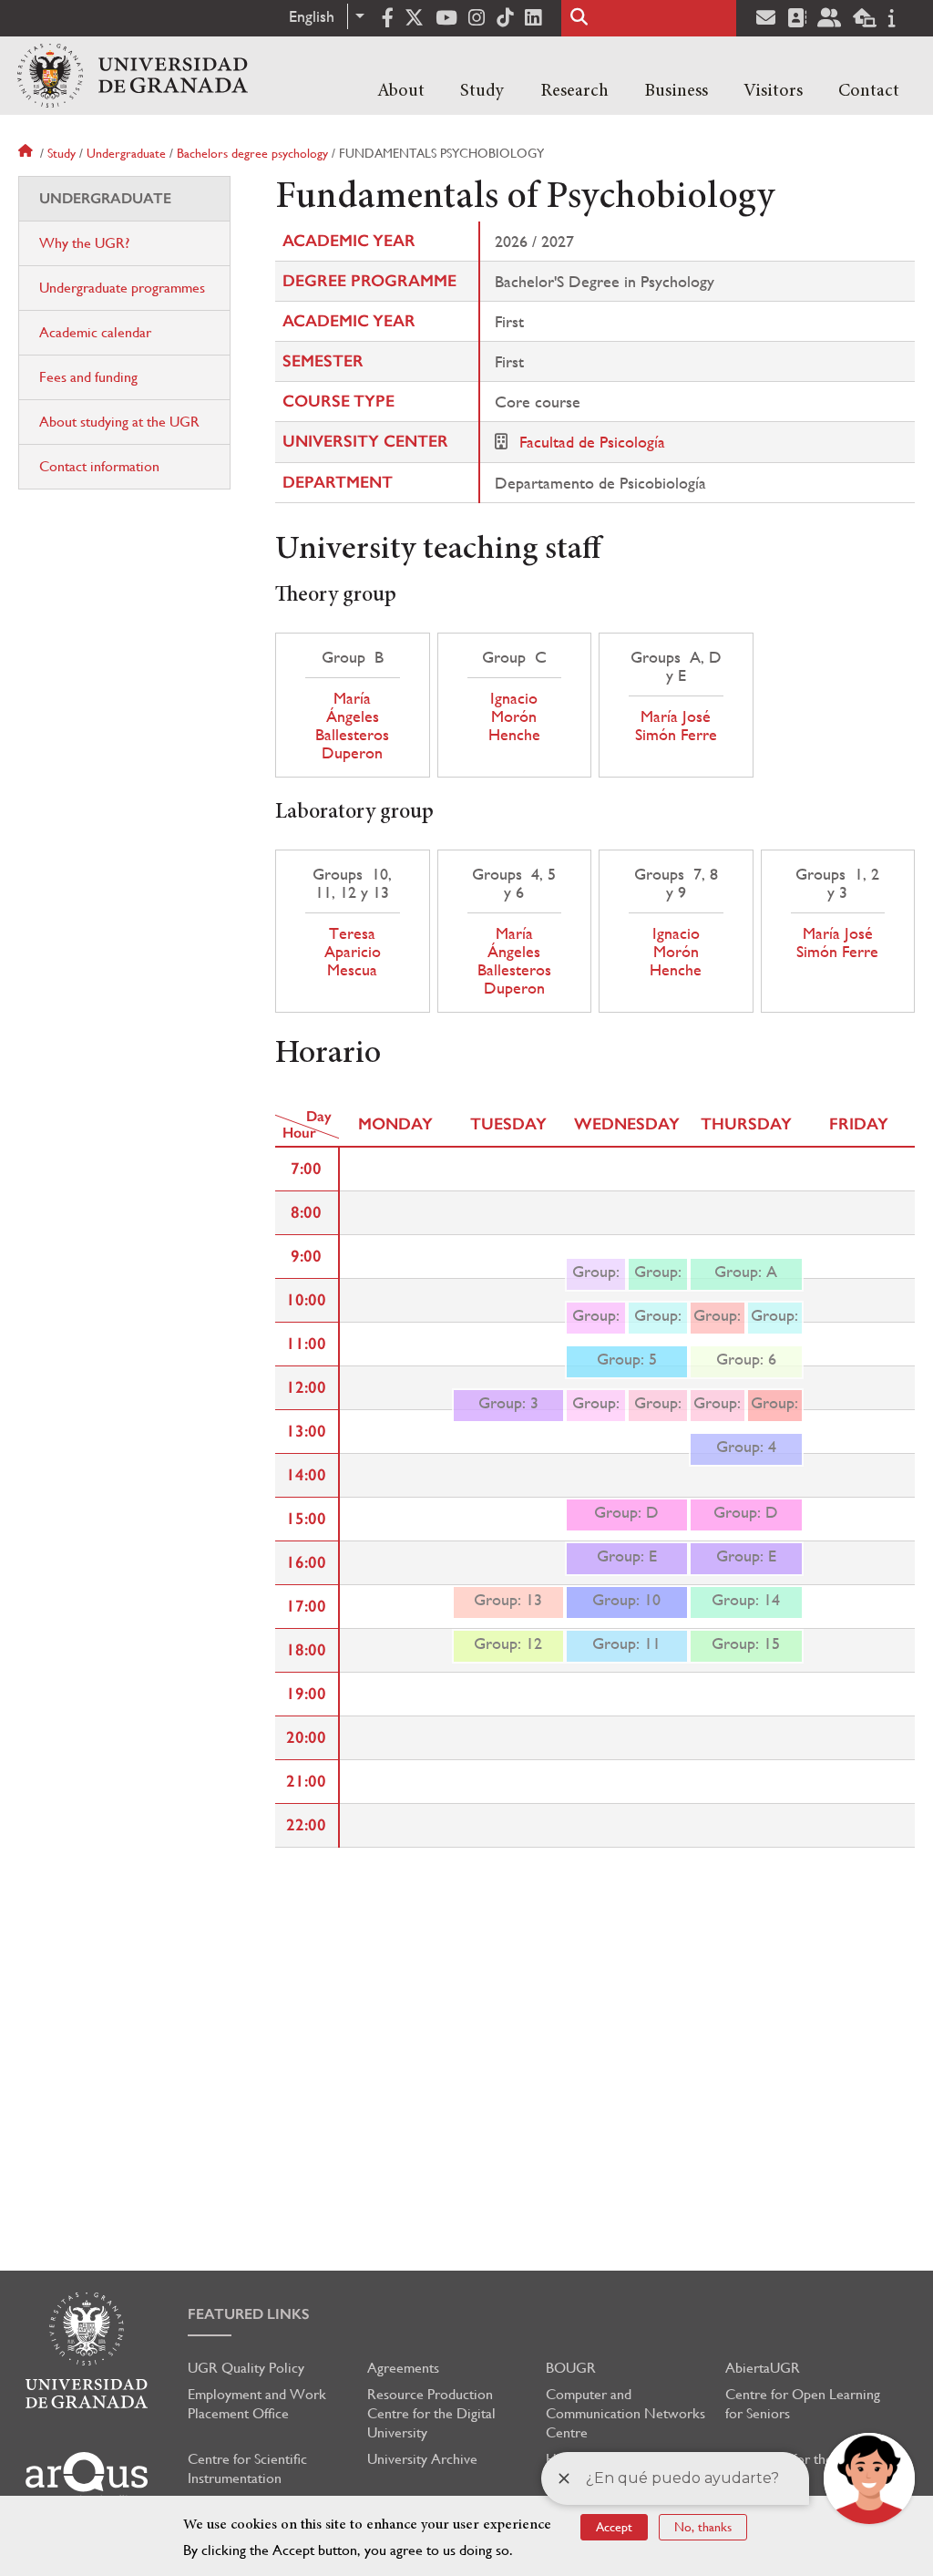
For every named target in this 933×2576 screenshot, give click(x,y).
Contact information (99, 466)
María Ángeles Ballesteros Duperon (352, 726)
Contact (869, 91)
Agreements (403, 2368)
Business (676, 91)
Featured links (249, 2314)
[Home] (133, 76)
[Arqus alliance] (87, 2478)
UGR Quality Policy (246, 2368)
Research (574, 91)
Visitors (773, 91)
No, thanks (703, 2527)
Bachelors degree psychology (252, 153)
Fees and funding (88, 377)
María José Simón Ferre (676, 726)
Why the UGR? (84, 243)
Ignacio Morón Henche (514, 716)
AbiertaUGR (763, 2368)
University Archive (422, 2459)
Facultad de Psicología (592, 442)
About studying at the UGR (119, 422)
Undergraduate (126, 153)
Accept (614, 2527)
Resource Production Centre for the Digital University (431, 2413)
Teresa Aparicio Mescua (353, 952)
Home (27, 153)
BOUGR (571, 2368)
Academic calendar (95, 332)
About (401, 91)
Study (482, 91)
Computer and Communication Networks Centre (625, 2413)
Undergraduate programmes (122, 288)
